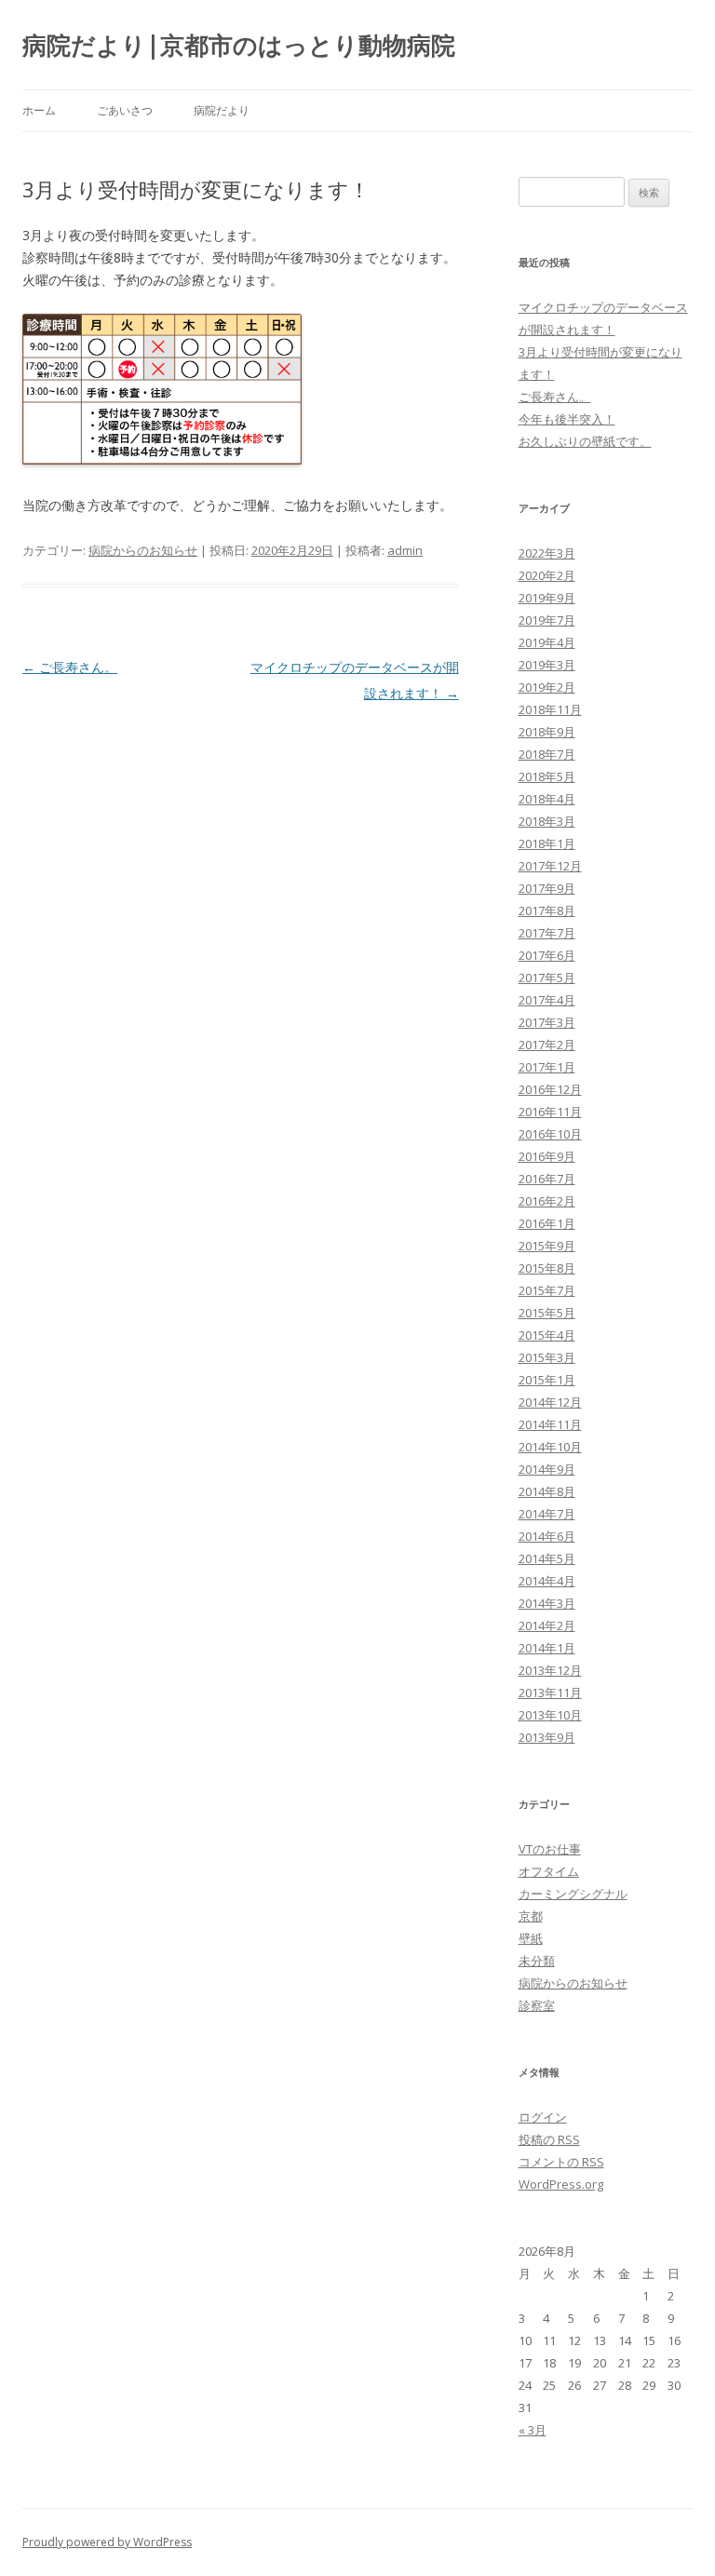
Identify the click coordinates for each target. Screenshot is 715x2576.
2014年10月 (550, 1447)
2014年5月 (547, 1558)
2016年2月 (547, 1201)
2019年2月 (547, 687)
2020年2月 (547, 575)
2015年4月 (547, 1335)
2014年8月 (547, 1491)
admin (405, 550)
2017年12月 (550, 866)
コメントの (561, 2162)
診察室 (537, 2005)
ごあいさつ (125, 110)
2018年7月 (547, 754)
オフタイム (549, 1871)
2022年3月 (547, 553)
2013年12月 (550, 1670)
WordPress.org (561, 2184)
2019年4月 (547, 642)
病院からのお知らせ (143, 550)
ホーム (39, 110)
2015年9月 (547, 1246)
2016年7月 (547, 1179)
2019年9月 (547, 598)
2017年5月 (547, 978)
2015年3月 (547, 1357)
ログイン (543, 2117)
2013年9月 (547, 1737)
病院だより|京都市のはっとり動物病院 (239, 45)
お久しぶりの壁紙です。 (585, 441)
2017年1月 (547, 1067)
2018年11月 (550, 709)
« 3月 (533, 2430)
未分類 (537, 1961)
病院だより (222, 110)
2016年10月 (550, 1134)
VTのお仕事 (550, 1849)
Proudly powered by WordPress (107, 2542)
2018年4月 (547, 799)
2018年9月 (547, 732)
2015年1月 (547, 1380)
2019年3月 (547, 665)
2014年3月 (547, 1603)
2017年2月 (547, 1045)
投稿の (549, 2139)
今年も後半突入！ (567, 419)
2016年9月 (547, 1156)
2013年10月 (550, 1715)
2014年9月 (547, 1469)
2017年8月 (547, 910)
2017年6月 (547, 955)
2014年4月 (547, 1581)
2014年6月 (547, 1536)
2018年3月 (547, 821)
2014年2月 (547, 1625)
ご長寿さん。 (70, 667)
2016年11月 (550, 1112)
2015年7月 (547, 1290)
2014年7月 (547, 1514)
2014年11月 (550, 1424)
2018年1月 (547, 843)
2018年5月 (547, 776)
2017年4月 (547, 1000)
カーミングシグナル (573, 1894)
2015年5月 (547, 1313)
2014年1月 (547, 1648)
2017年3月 (547, 1022)
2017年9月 (547, 888)
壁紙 (531, 1938)
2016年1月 (547, 1223)
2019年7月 (547, 620)
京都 (531, 1916)
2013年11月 (550, 1693)
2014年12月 (550, 1402)
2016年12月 (550, 1089)
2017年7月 (547, 933)
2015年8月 (547, 1268)
